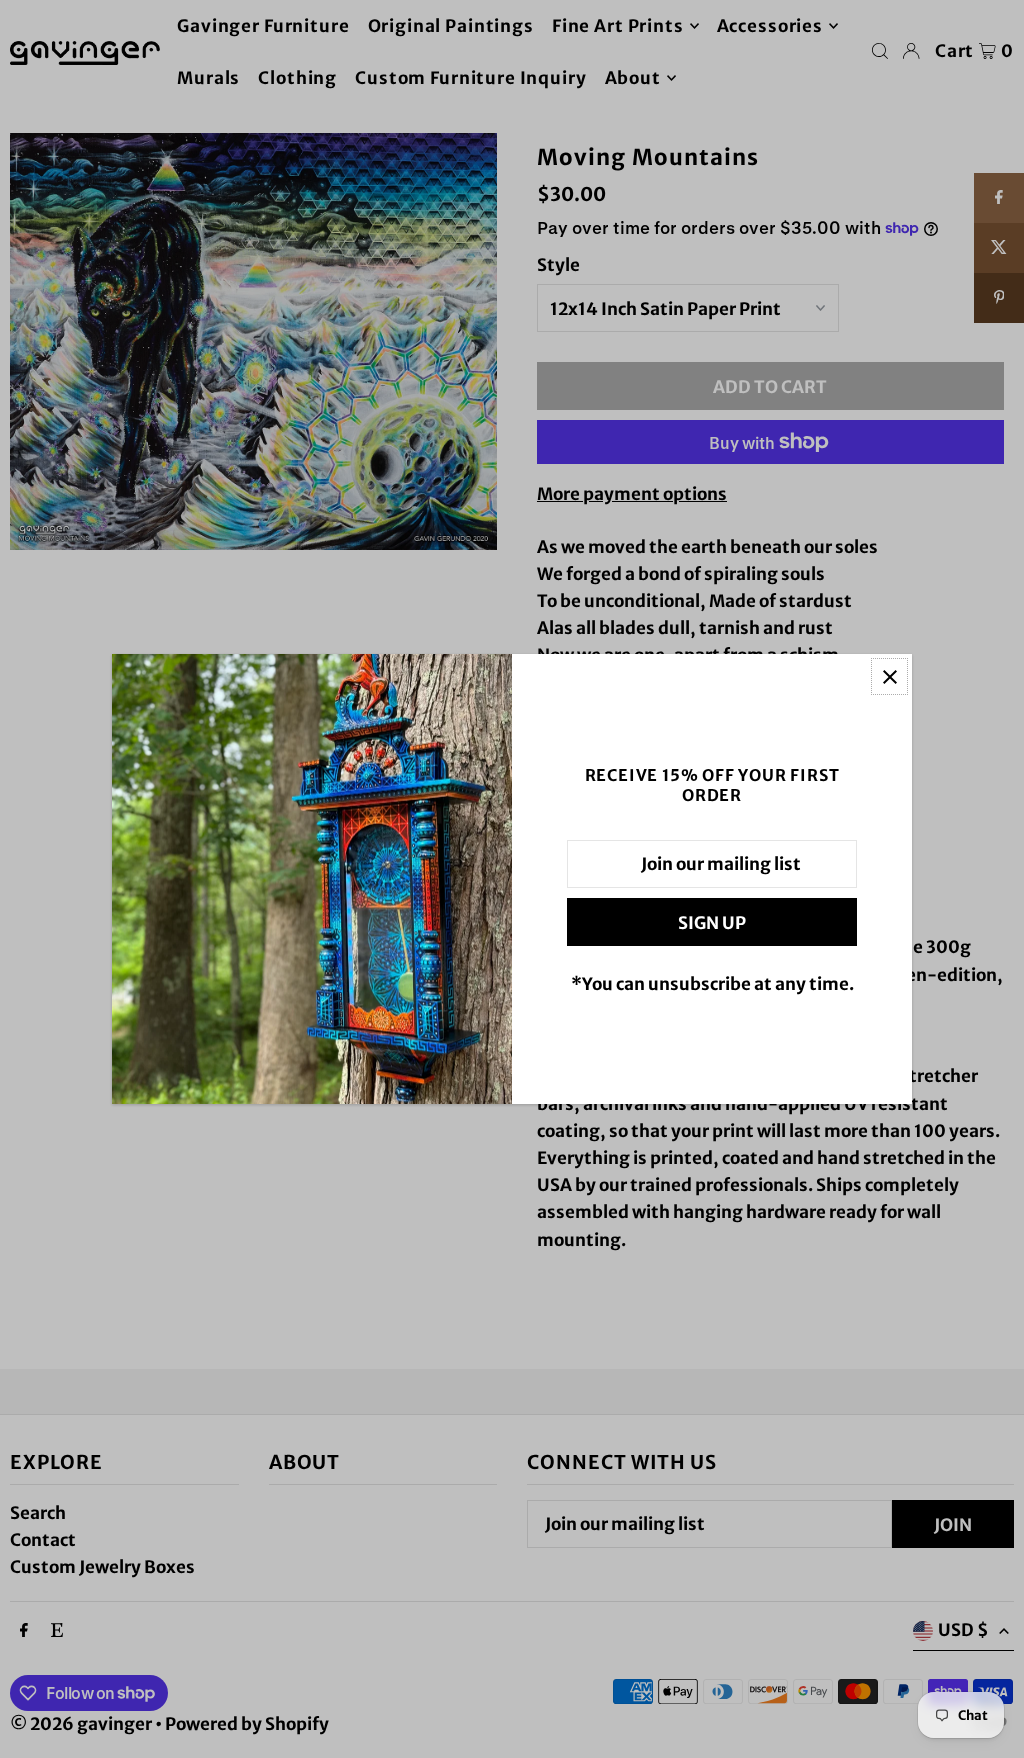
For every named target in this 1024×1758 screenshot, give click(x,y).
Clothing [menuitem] (297, 78)
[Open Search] (880, 51)
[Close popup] (889, 676)
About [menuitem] (633, 78)
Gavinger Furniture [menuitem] (263, 26)
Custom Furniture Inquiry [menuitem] (470, 78)
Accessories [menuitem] (770, 26)
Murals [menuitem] (208, 78)
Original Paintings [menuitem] (451, 26)
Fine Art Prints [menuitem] (618, 26)
